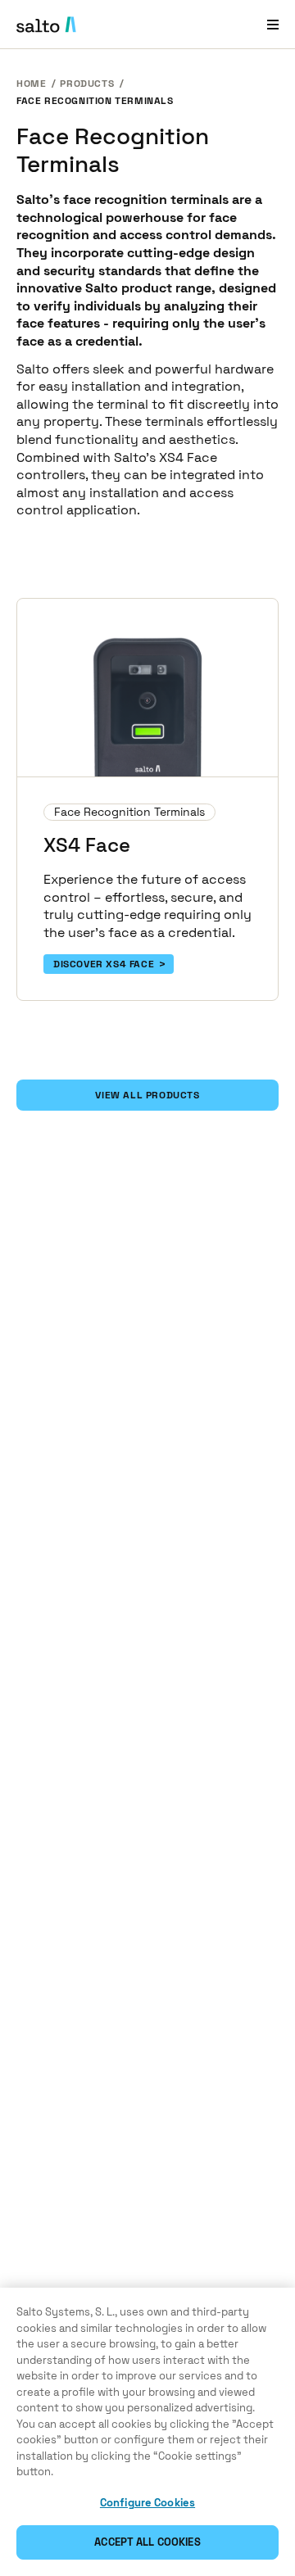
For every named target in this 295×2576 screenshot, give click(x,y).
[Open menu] (273, 24)
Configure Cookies (147, 2503)
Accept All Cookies (147, 2542)
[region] (147, 2432)
